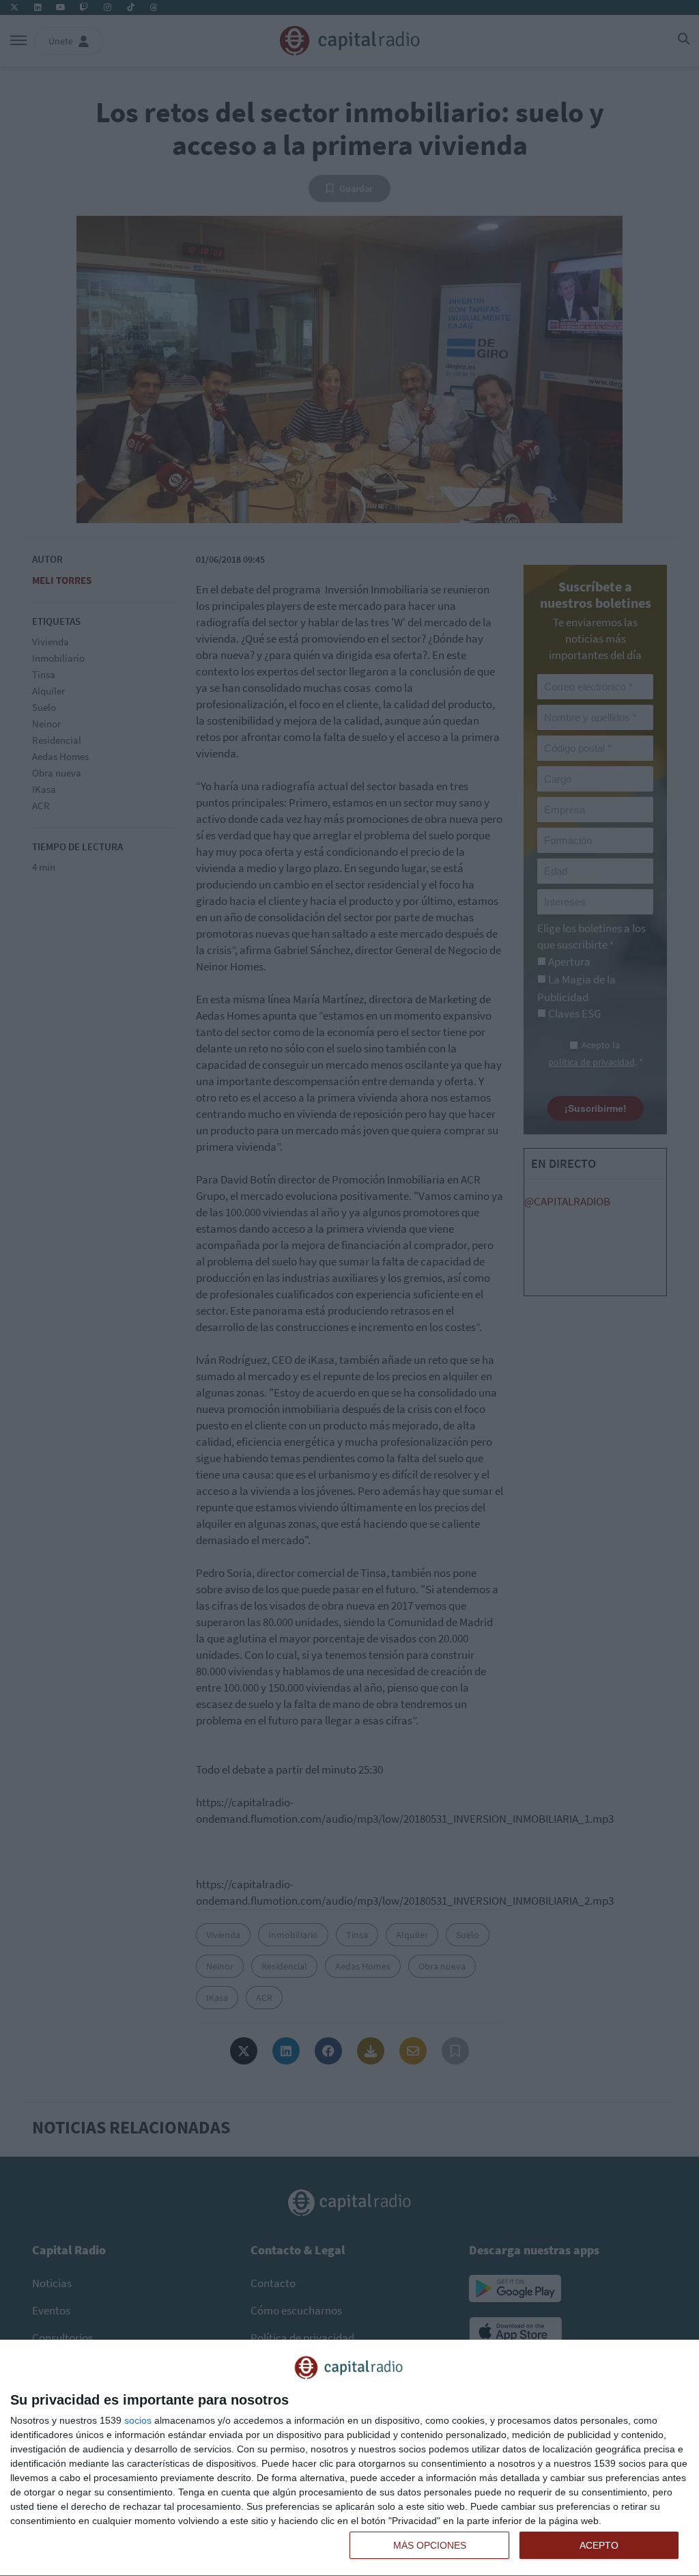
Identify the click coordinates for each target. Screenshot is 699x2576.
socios (138, 2420)
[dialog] (349, 2458)
